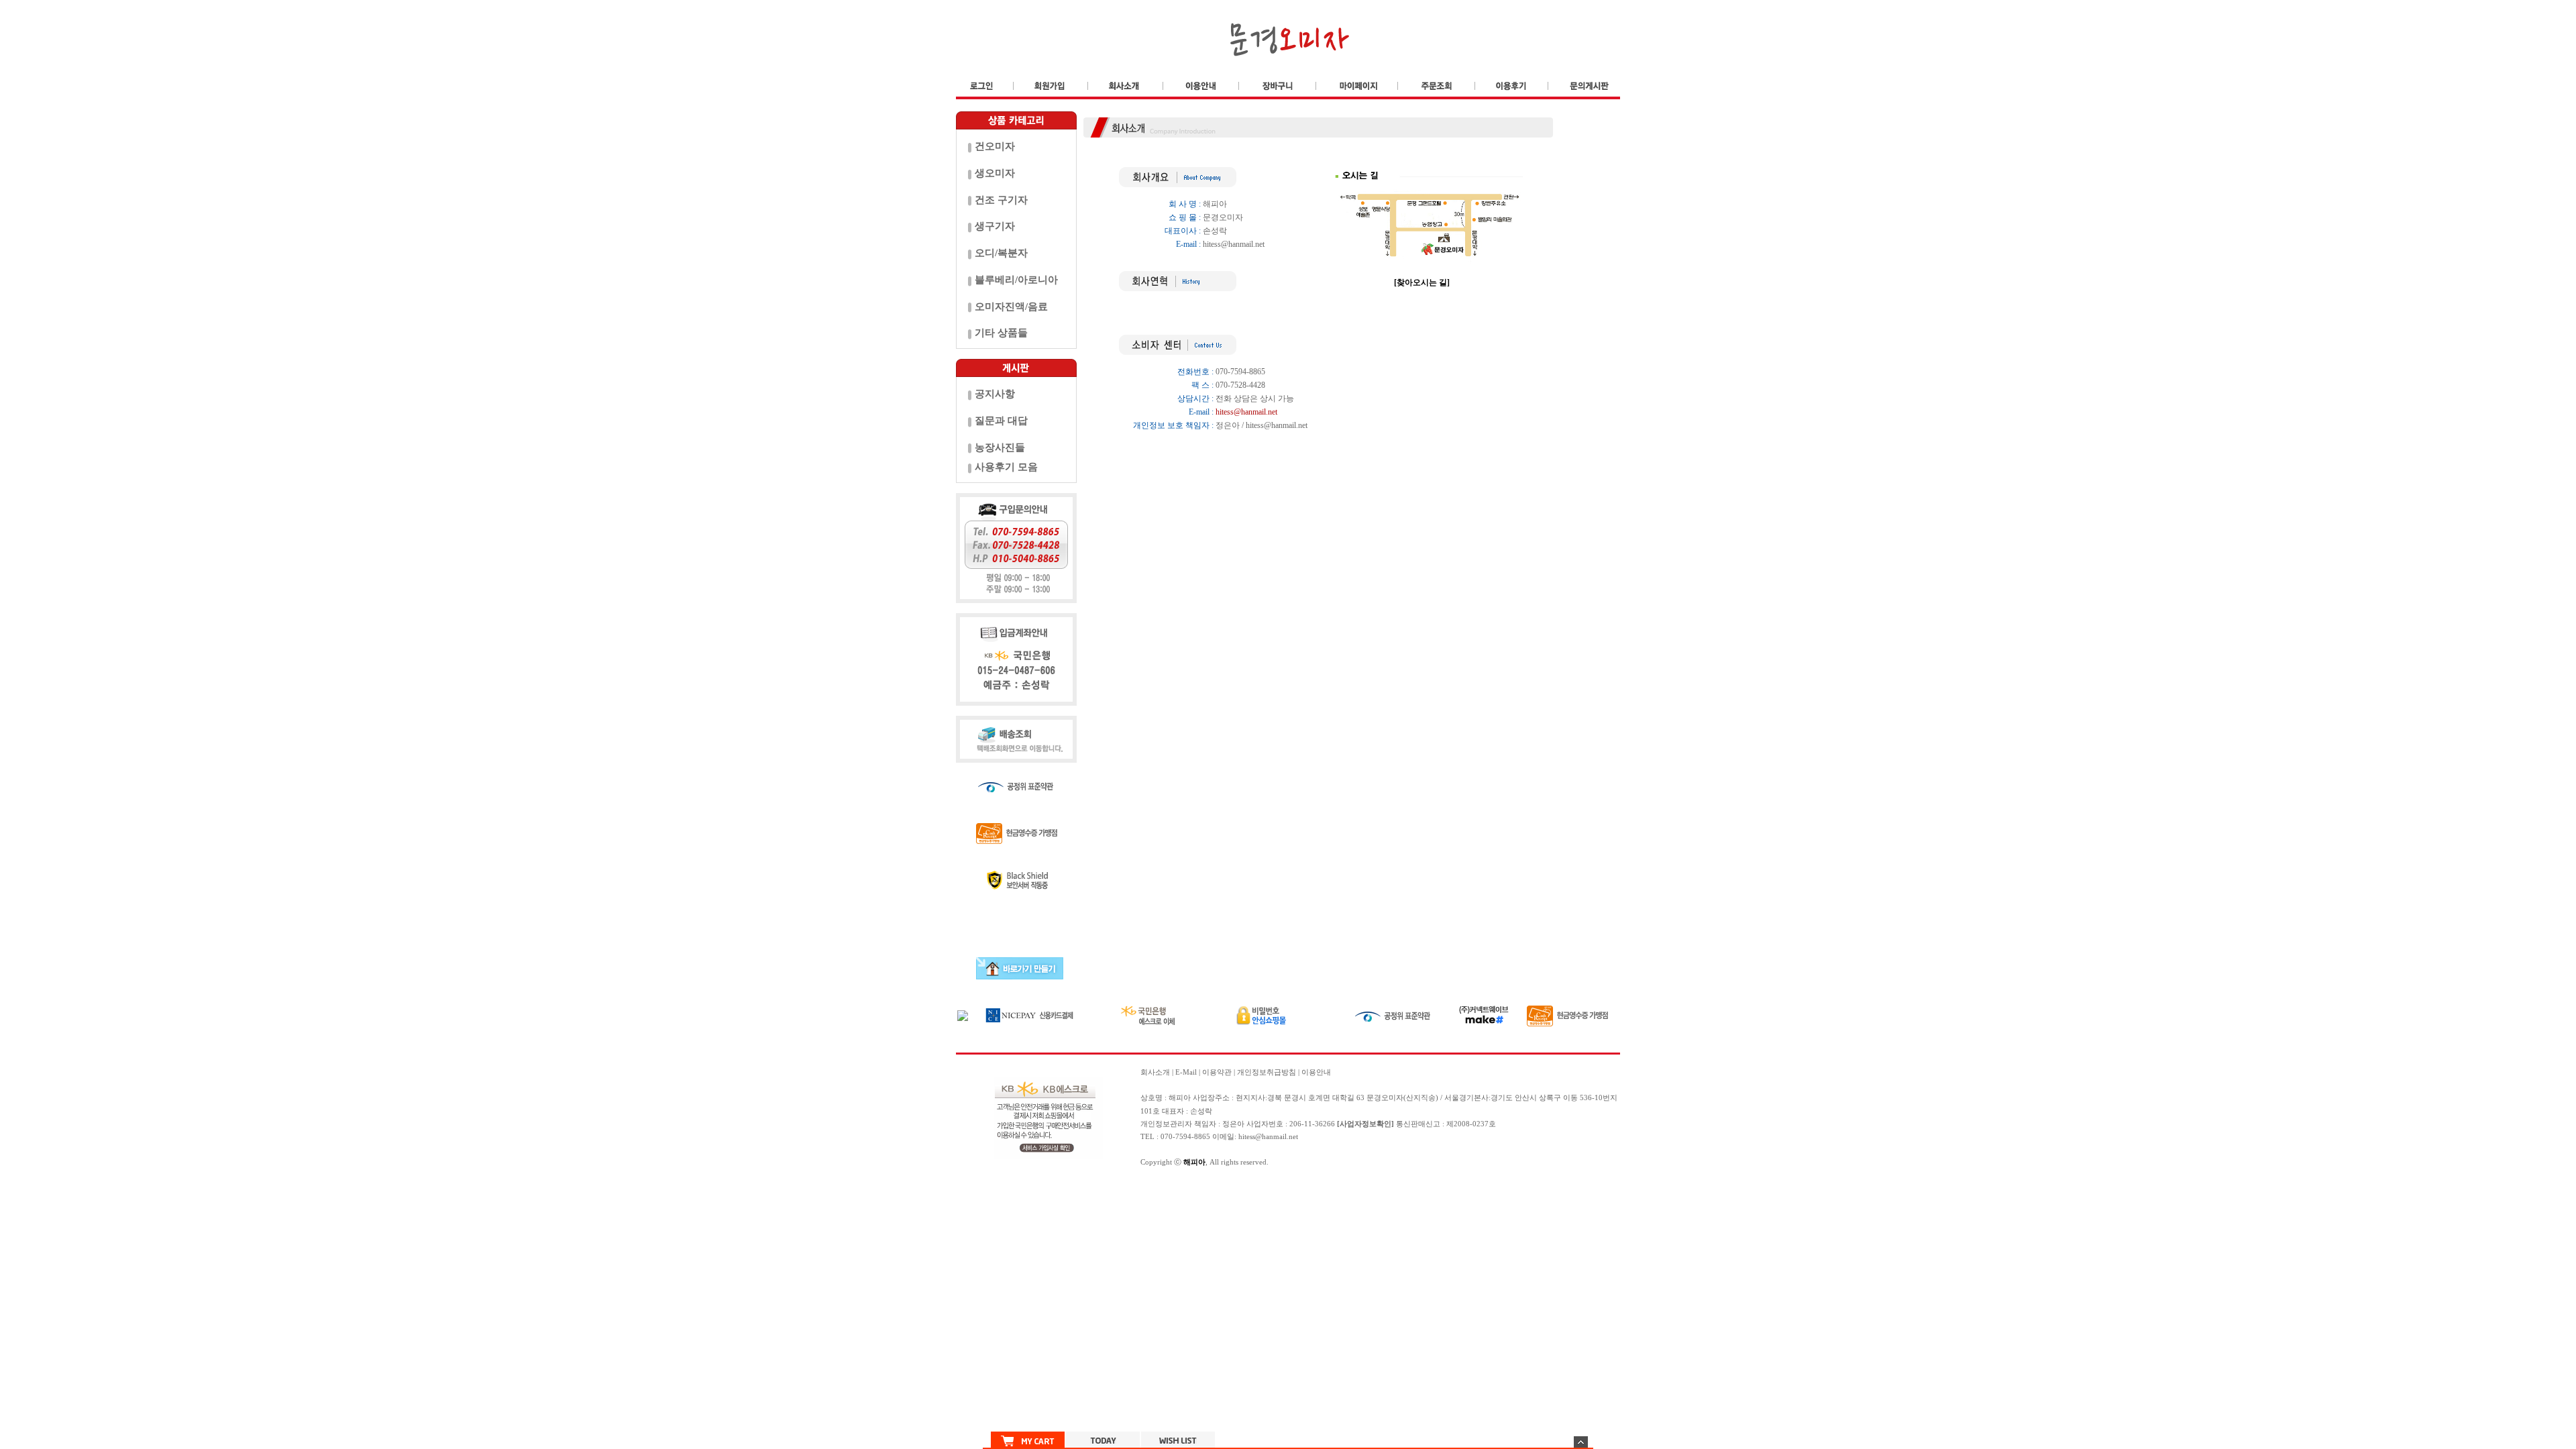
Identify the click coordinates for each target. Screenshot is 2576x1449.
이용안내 (1316, 1072)
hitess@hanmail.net (1234, 244)
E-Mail (1186, 1072)
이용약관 (1217, 1072)
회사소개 (1155, 1072)
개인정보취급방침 (1267, 1072)
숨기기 (1581, 1442)
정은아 (1233, 1124)
